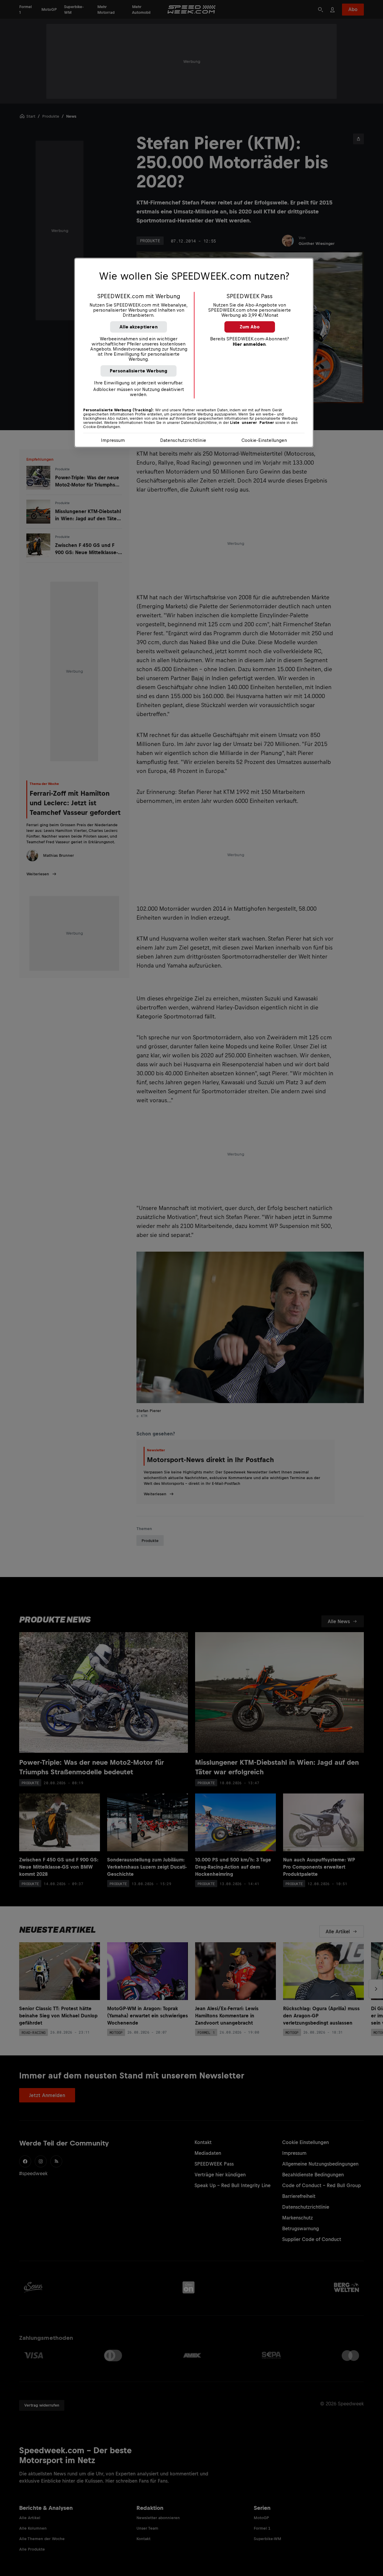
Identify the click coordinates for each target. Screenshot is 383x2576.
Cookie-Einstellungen (264, 440)
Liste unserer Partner (252, 423)
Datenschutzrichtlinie (183, 440)
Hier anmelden (249, 344)
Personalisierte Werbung (139, 371)
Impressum (113, 440)
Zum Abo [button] (250, 327)
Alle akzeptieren (139, 327)
